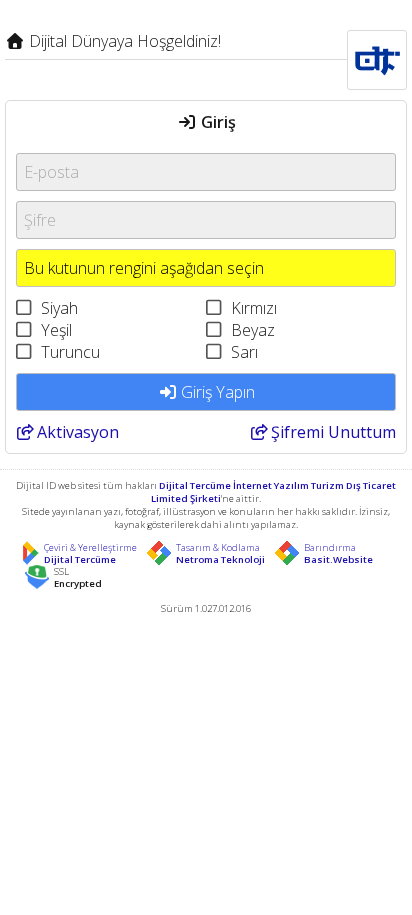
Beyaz (253, 330)
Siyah (59, 308)
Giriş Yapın (216, 392)
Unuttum (333, 432)
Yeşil (56, 330)
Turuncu (70, 352)
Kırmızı (254, 308)
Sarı (244, 352)
